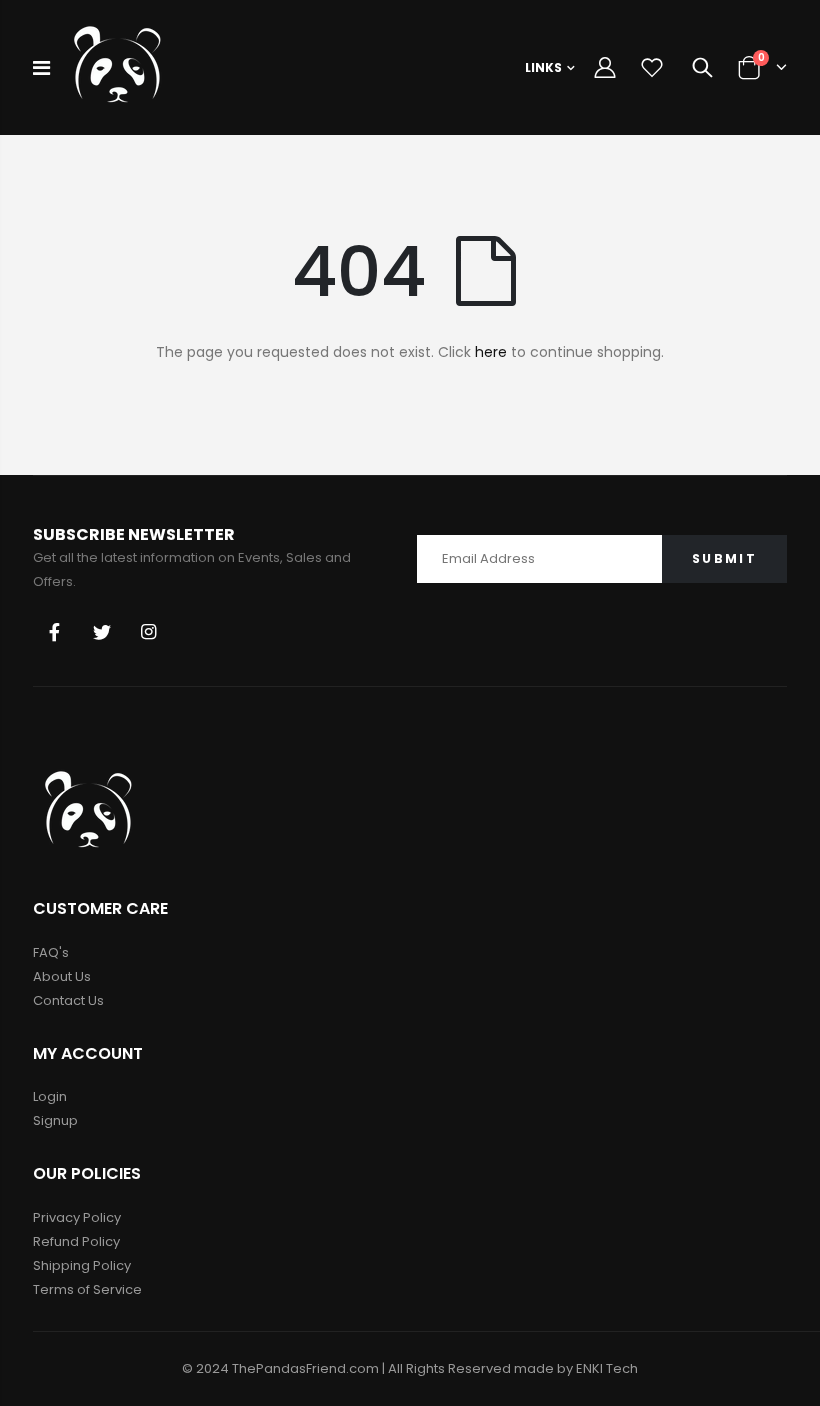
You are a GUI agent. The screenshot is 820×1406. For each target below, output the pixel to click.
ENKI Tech (607, 1368)
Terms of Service (87, 1289)
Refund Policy (76, 1241)
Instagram (149, 632)
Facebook (55, 632)
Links (543, 67)
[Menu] (41, 68)
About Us (62, 976)
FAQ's (51, 952)
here (491, 352)
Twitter (102, 632)
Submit (724, 558)
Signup (55, 1120)
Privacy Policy (77, 1217)
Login (50, 1096)
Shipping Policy (82, 1265)
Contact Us (68, 1000)
